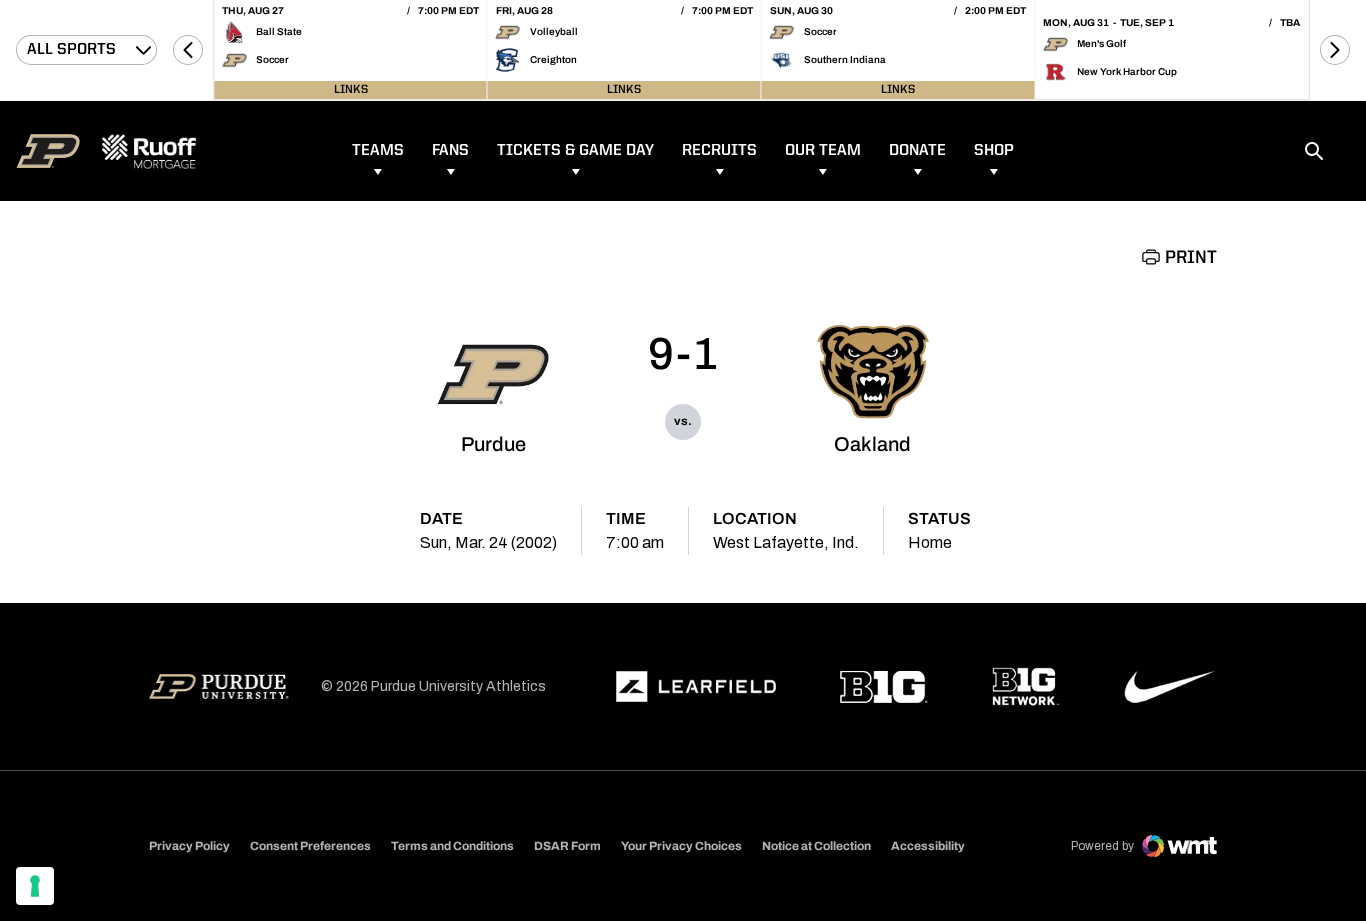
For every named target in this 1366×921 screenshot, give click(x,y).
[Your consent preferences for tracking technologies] (35, 886)
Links (351, 90)
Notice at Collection (816, 846)
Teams (378, 151)
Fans (450, 151)
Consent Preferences (310, 846)
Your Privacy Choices (681, 846)
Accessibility (928, 845)
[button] (188, 50)
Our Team (823, 151)
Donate (917, 151)
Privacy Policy (189, 846)
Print (1191, 258)
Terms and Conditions (452, 846)
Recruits (719, 151)
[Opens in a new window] (696, 687)
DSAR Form (567, 846)
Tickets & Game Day (575, 151)
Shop (994, 151)
